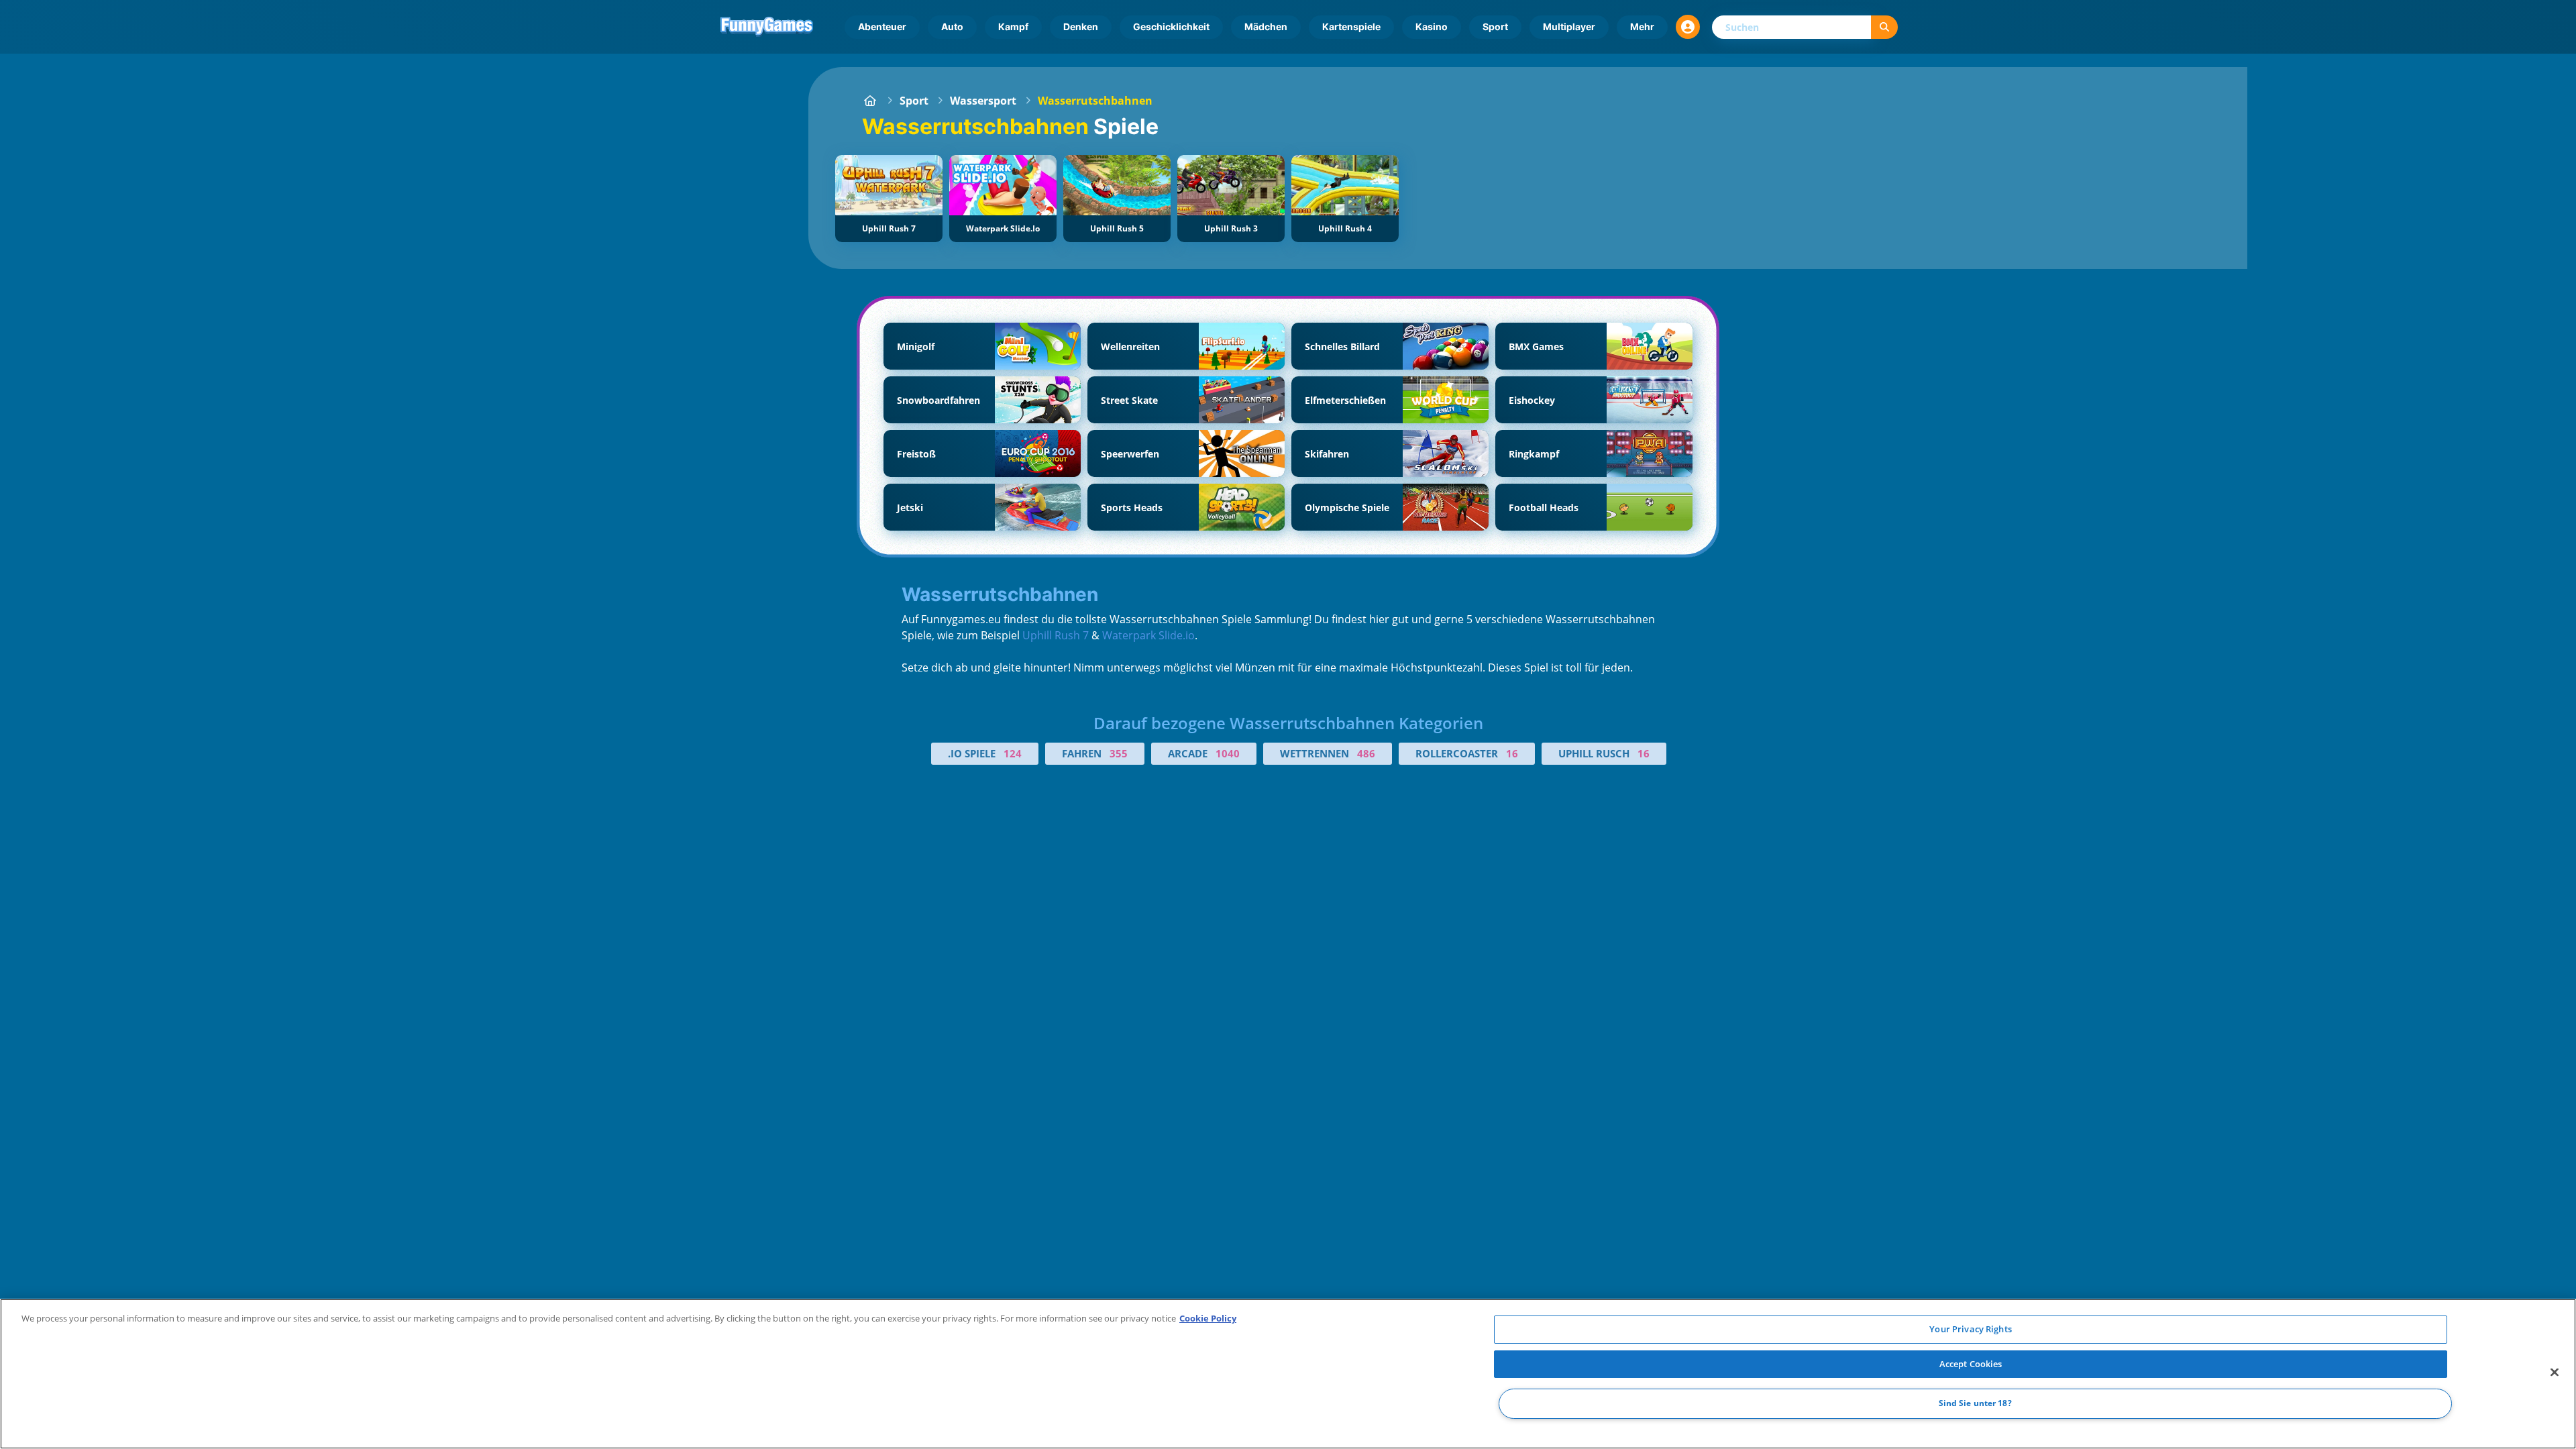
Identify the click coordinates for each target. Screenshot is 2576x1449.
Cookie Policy (1208, 1318)
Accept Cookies (1971, 1364)
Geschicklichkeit (1171, 26)
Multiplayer (1569, 26)
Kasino (1432, 26)
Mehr (1642, 26)
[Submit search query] (1884, 27)
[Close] (2555, 1373)
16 (1512, 753)
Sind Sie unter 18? (1975, 1404)
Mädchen (1266, 26)
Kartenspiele (1351, 26)
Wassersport (983, 101)
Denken (1081, 26)
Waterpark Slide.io (1148, 635)
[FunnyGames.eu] (870, 101)
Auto (952, 26)
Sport (1495, 26)
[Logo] (767, 27)
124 (1013, 753)
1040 (1228, 753)
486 (1366, 753)
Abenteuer (882, 26)
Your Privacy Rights (1970, 1329)
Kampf (1013, 26)
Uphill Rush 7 (1056, 635)
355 (1119, 753)
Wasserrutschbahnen (1095, 101)
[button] (1688, 27)
